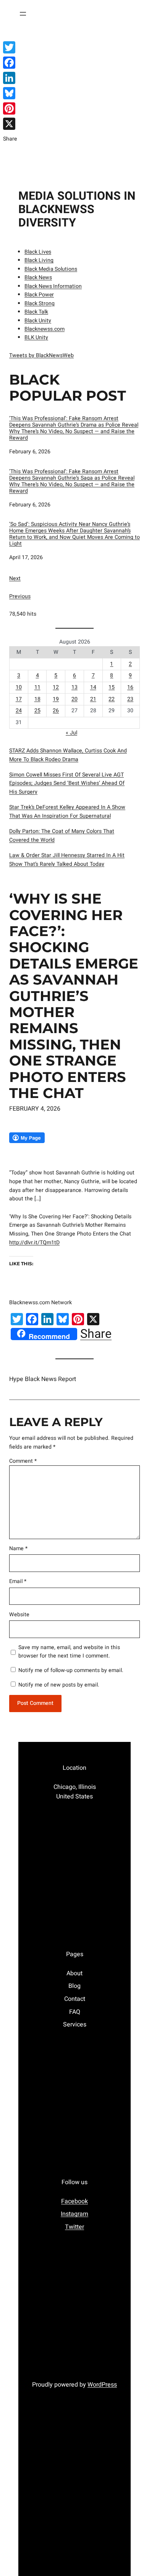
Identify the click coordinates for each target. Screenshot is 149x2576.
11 (37, 687)
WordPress (102, 2385)
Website (19, 1615)
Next (15, 578)
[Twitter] (10, 47)
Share (96, 1334)
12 (56, 687)
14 (93, 687)
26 (56, 711)
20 (74, 699)
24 (19, 711)
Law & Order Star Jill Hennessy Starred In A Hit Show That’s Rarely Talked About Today (67, 860)
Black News (38, 277)
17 (19, 699)
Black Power (39, 295)
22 (112, 699)
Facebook (74, 2201)
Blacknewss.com (45, 329)
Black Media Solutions (51, 269)
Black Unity (38, 321)
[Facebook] (10, 63)
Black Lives (38, 252)
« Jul (71, 733)
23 (130, 699)
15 (112, 687)
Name (18, 1548)
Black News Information (53, 286)
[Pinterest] (10, 108)
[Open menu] (23, 14)
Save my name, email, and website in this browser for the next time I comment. (69, 1652)
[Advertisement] (74, 106)
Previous (20, 596)
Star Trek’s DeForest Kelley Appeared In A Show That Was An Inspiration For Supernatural (67, 812)
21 (93, 699)
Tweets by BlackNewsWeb (41, 355)
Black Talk (36, 312)
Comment (23, 1461)
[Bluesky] (10, 93)
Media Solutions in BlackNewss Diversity (77, 209)
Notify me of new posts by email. (59, 1685)
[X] (10, 124)
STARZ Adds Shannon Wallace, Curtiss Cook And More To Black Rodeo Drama (68, 755)
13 (74, 687)
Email (18, 1581)
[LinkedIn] (10, 78)
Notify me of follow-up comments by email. (71, 1670)
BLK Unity (36, 337)
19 (56, 699)
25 (37, 711)
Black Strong (40, 303)
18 (37, 699)
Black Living (39, 260)
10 (19, 687)
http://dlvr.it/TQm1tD (34, 1243)
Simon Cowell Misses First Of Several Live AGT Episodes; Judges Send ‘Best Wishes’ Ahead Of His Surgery (67, 783)
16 (130, 687)
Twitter (74, 2227)
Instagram (74, 2214)
